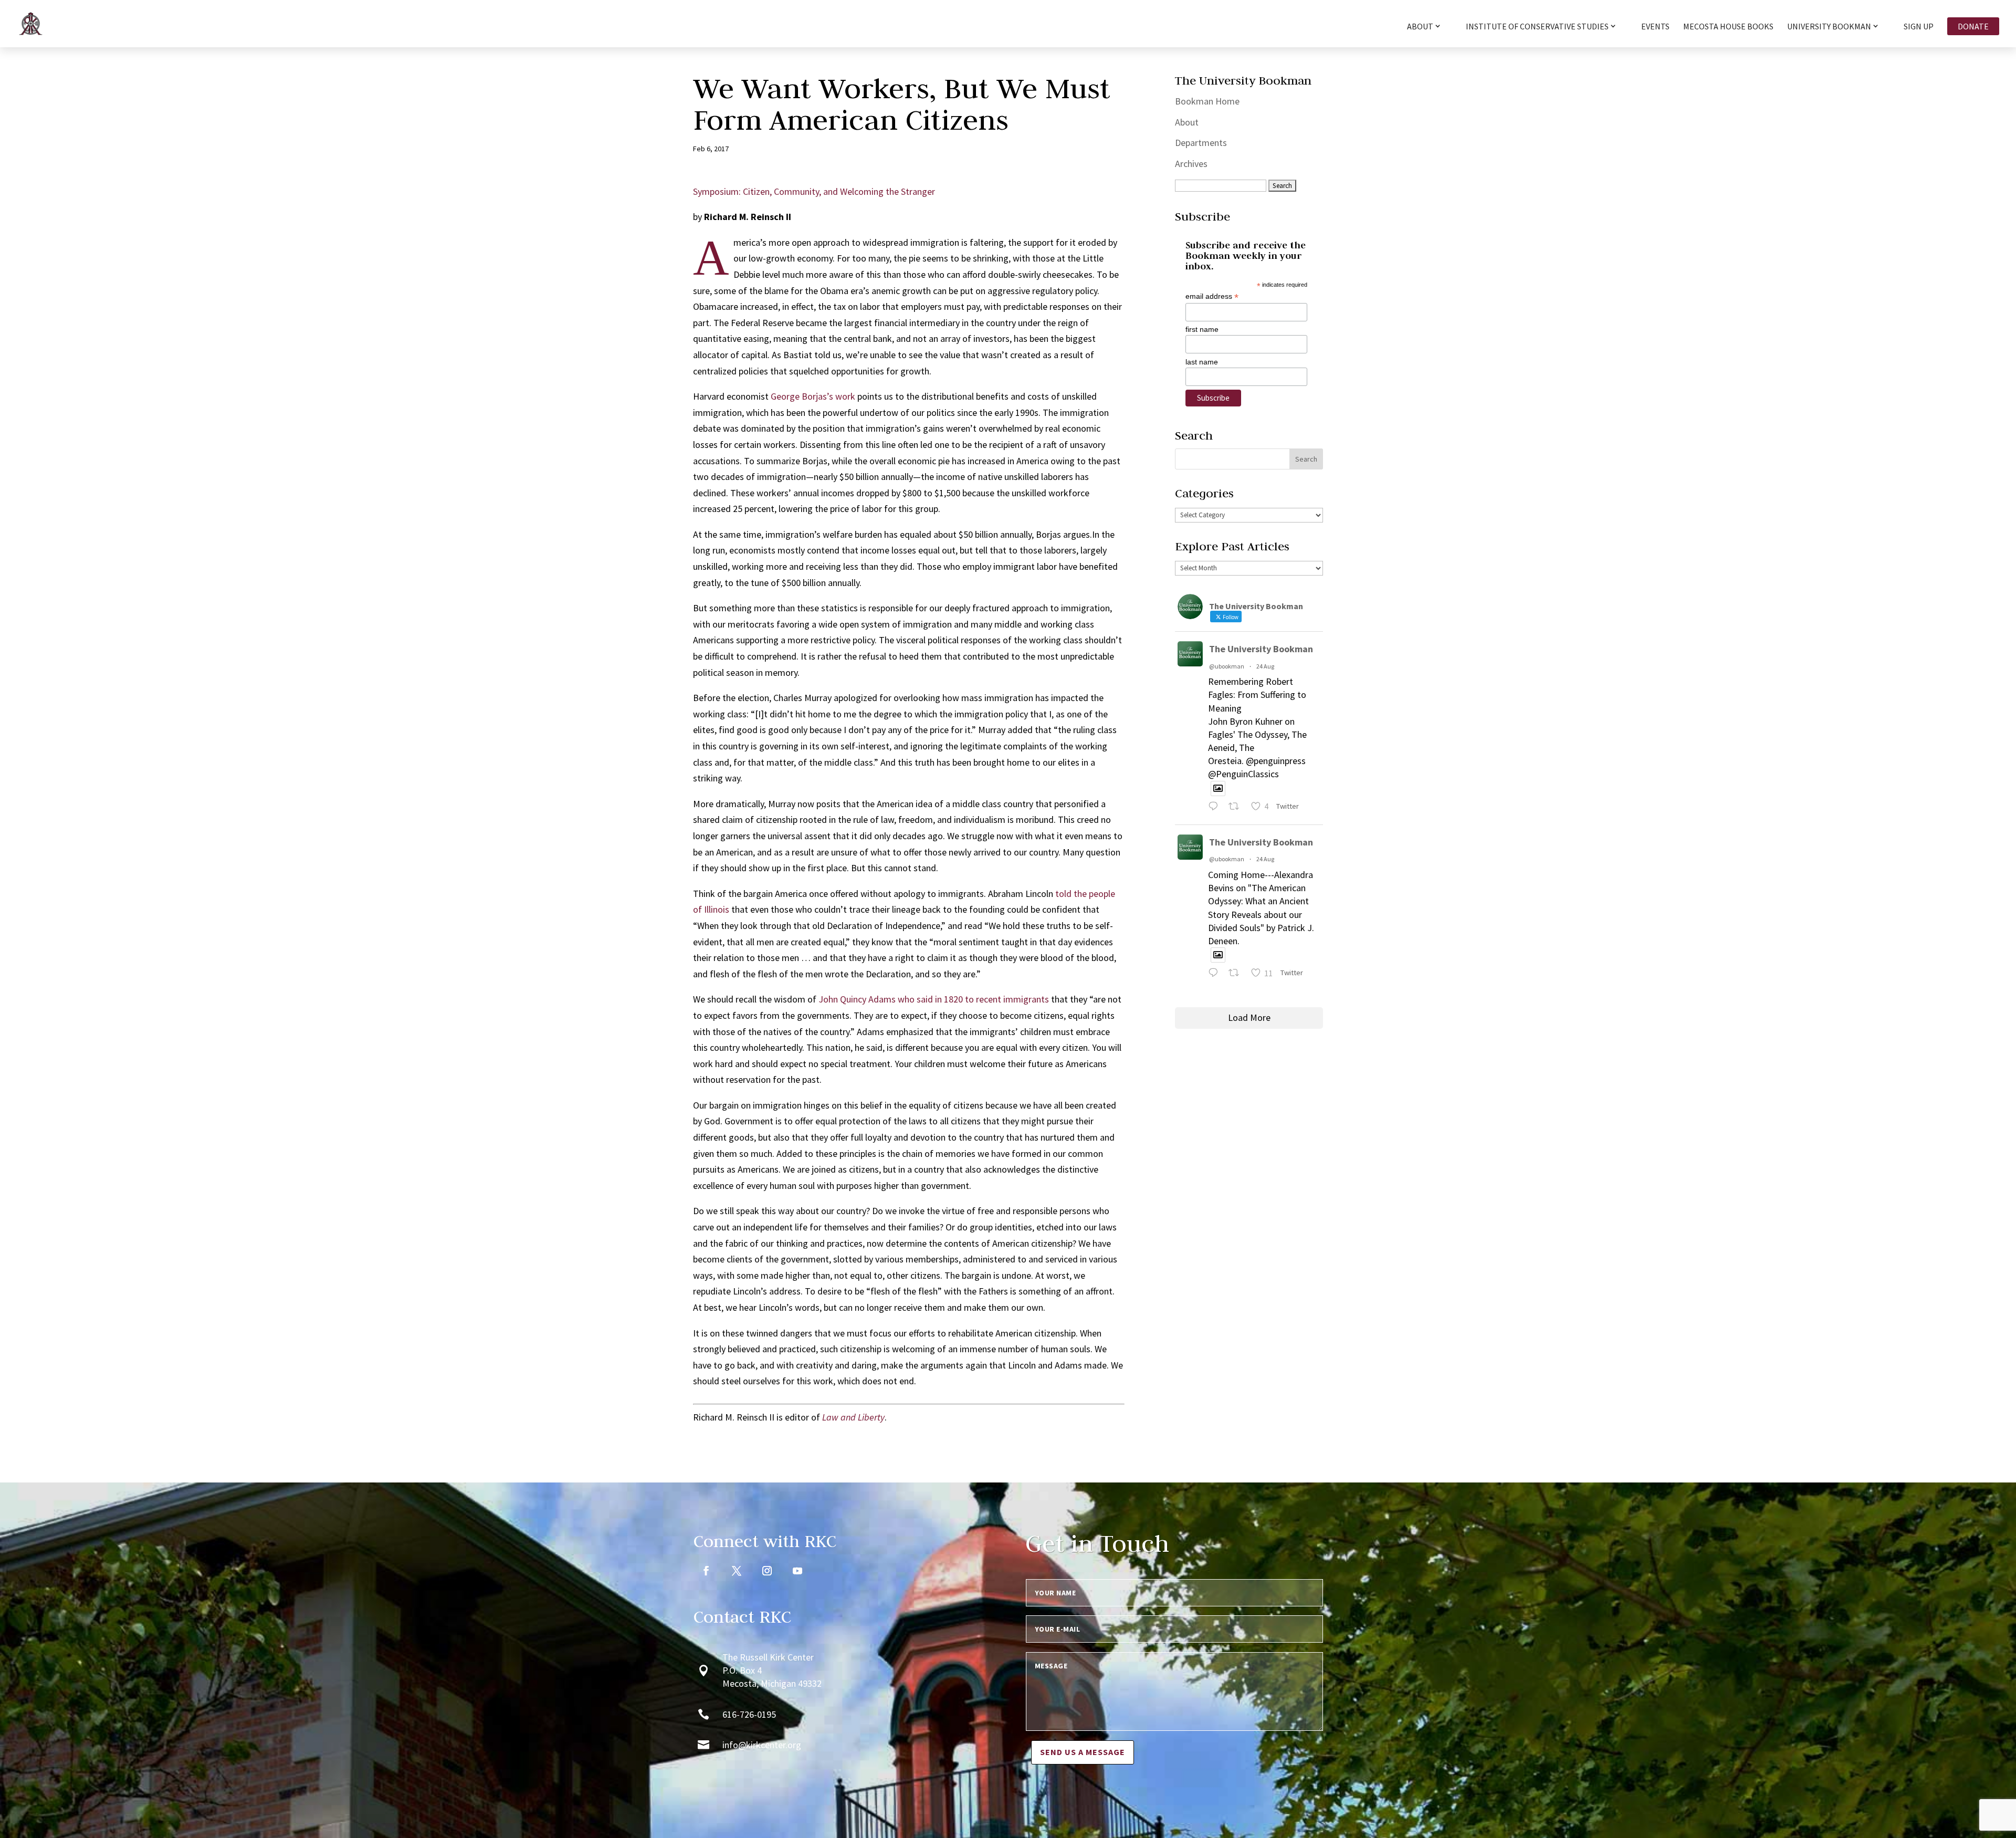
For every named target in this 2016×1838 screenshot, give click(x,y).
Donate (1973, 26)
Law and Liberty (853, 1417)
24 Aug (1265, 666)
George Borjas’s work (813, 396)
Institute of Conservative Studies (1537, 27)
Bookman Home (1207, 101)
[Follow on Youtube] (797, 1571)
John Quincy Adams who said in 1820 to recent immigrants (934, 999)
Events (1655, 27)
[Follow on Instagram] (767, 1571)
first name (1202, 329)
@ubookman (1227, 666)
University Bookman (1829, 27)
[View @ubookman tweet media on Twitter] (1218, 789)
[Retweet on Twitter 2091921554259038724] (1237, 974)
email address (1212, 296)
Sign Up (1919, 27)
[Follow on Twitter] (737, 1571)
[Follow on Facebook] (706, 1571)
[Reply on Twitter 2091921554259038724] (1216, 974)
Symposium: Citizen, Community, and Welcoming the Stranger (814, 191)
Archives (1191, 164)
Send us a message (1083, 1752)
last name (1202, 362)
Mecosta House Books (1728, 27)
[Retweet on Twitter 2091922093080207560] (1237, 807)
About (1187, 122)
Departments (1201, 143)
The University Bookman (1261, 649)
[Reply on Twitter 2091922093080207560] (1216, 807)
